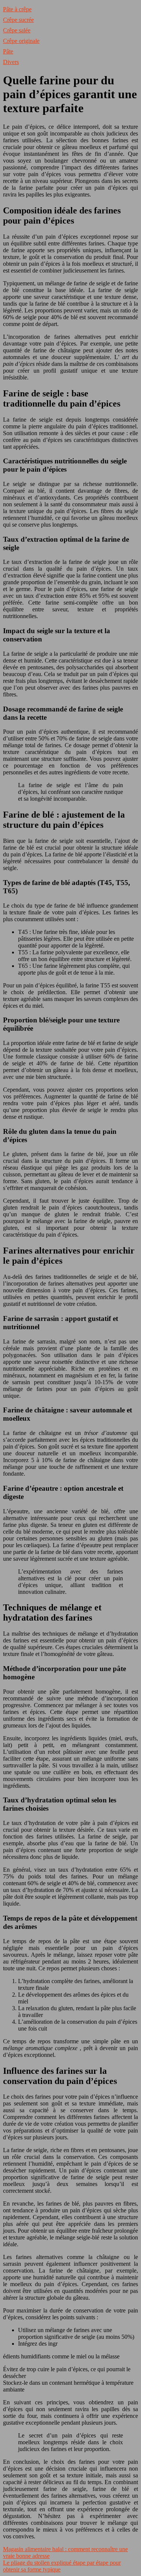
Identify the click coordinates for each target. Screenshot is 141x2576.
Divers (11, 62)
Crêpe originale (21, 41)
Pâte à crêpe (17, 9)
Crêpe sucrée (18, 20)
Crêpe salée (17, 30)
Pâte (8, 51)
